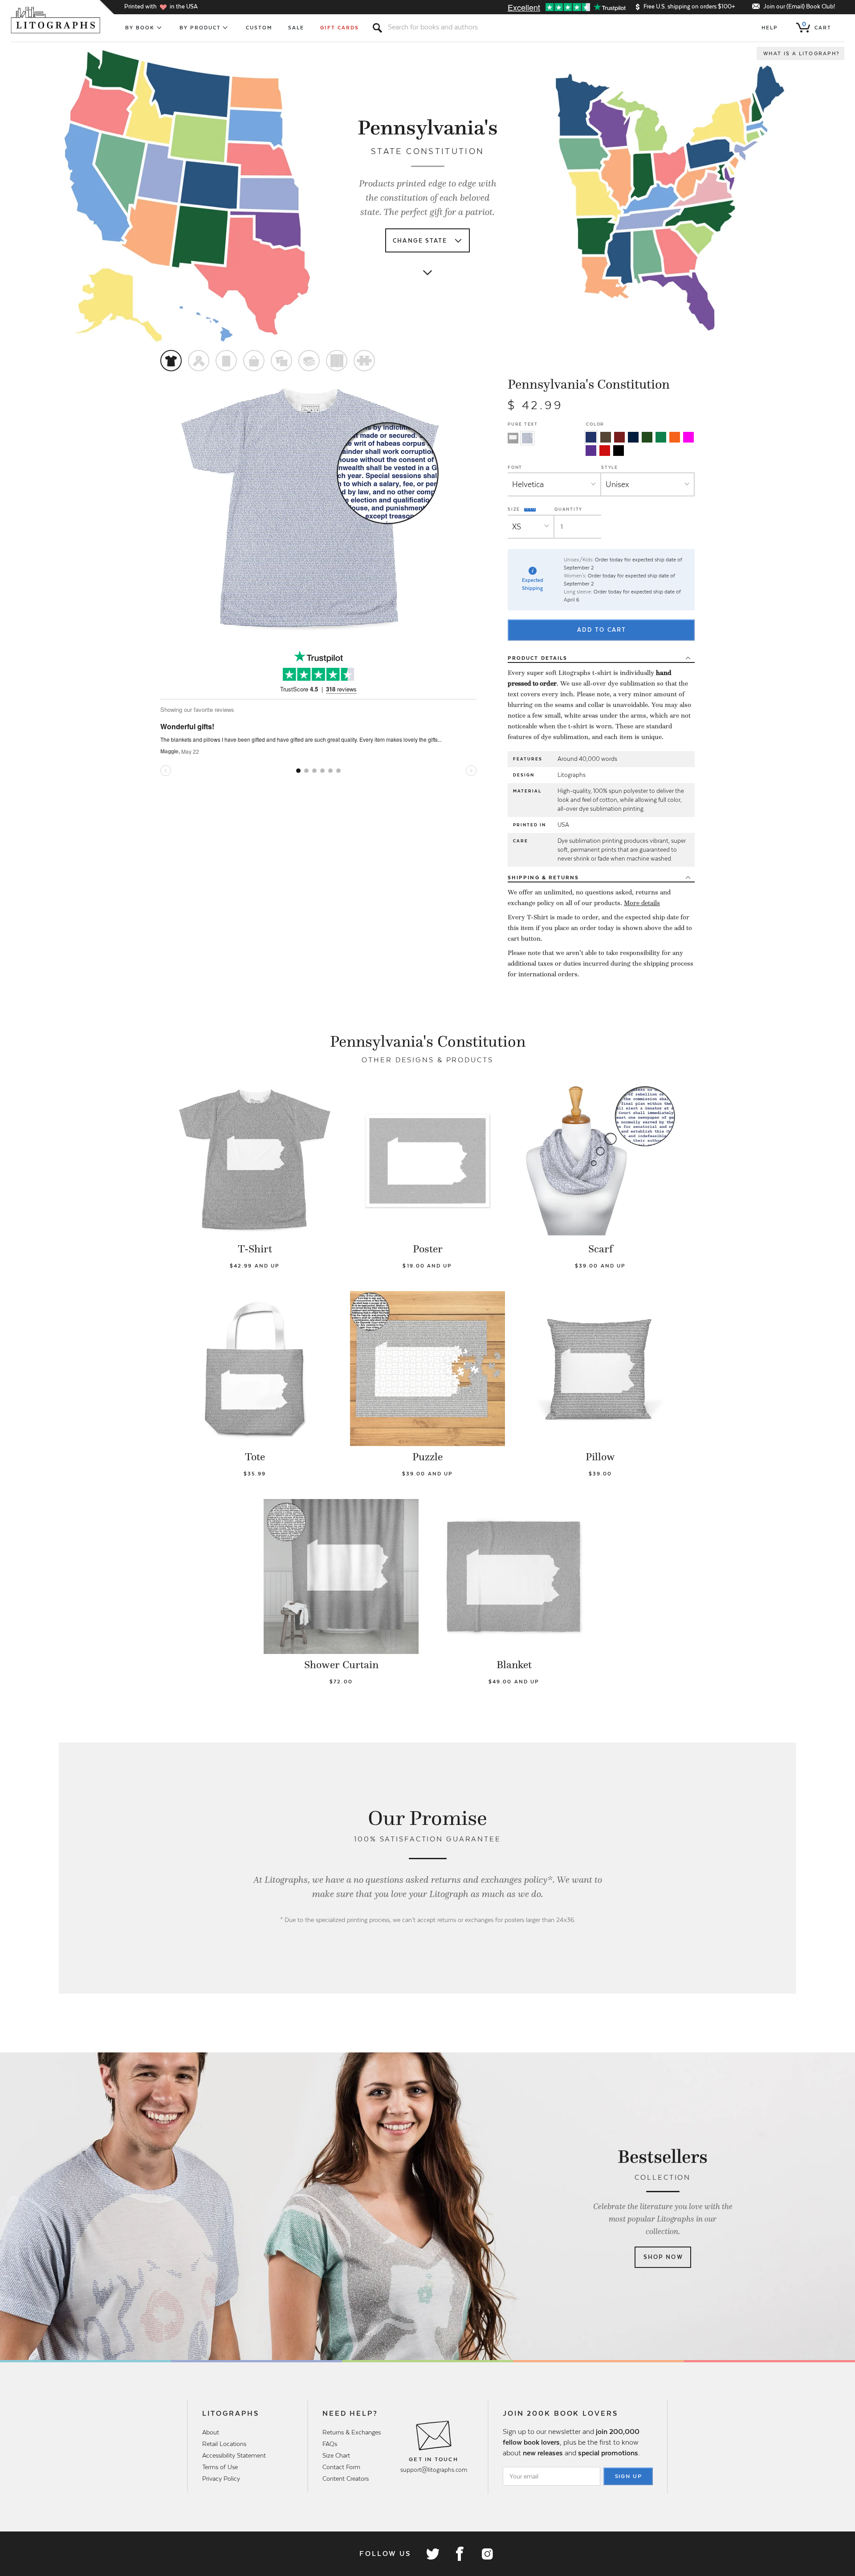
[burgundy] (619, 437)
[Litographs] (56, 20)
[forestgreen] (647, 437)
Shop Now (663, 2257)
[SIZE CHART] (530, 509)
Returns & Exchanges (352, 2432)
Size (515, 509)
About (211, 2432)
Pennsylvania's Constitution (589, 384)
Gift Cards (340, 28)
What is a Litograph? (802, 53)
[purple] (591, 451)
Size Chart (336, 2455)
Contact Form (341, 2467)
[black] (619, 451)
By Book (140, 28)
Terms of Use (220, 2467)
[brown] (606, 437)
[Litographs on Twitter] (432, 2554)
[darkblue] (633, 437)
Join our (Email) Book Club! (799, 6)
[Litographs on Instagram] (487, 2554)
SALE (296, 28)
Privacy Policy (221, 2478)
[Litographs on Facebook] (460, 2554)
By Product (200, 28)
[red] (605, 451)
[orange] (675, 437)
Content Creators (346, 2478)
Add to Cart (602, 630)
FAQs (330, 2444)
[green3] (661, 437)
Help (770, 28)
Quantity (568, 509)
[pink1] (688, 437)
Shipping (543, 878)
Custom (259, 28)
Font (515, 467)
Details (537, 658)
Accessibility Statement (234, 2455)
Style (610, 467)
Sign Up (629, 2476)
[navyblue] (591, 437)
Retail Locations (224, 2444)
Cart (817, 26)
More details (642, 903)
